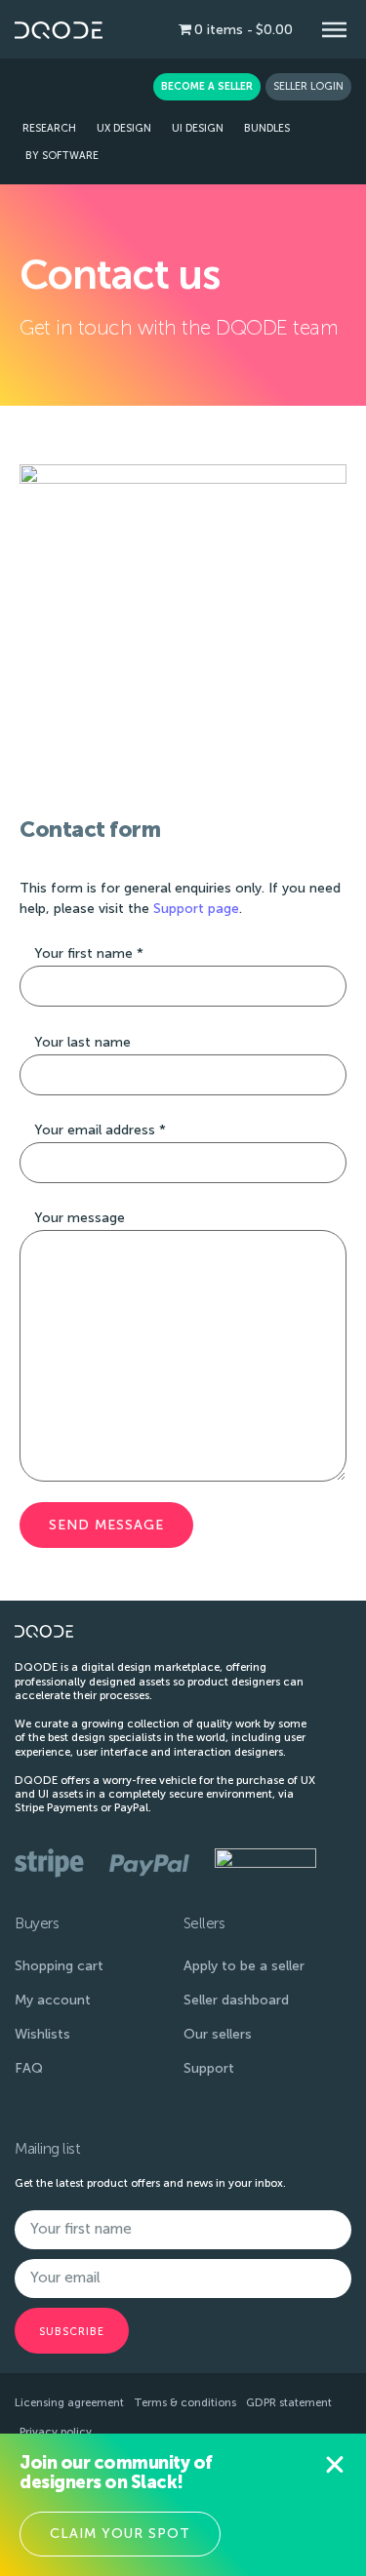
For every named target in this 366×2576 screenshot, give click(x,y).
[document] (183, 1288)
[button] (335, 2465)
